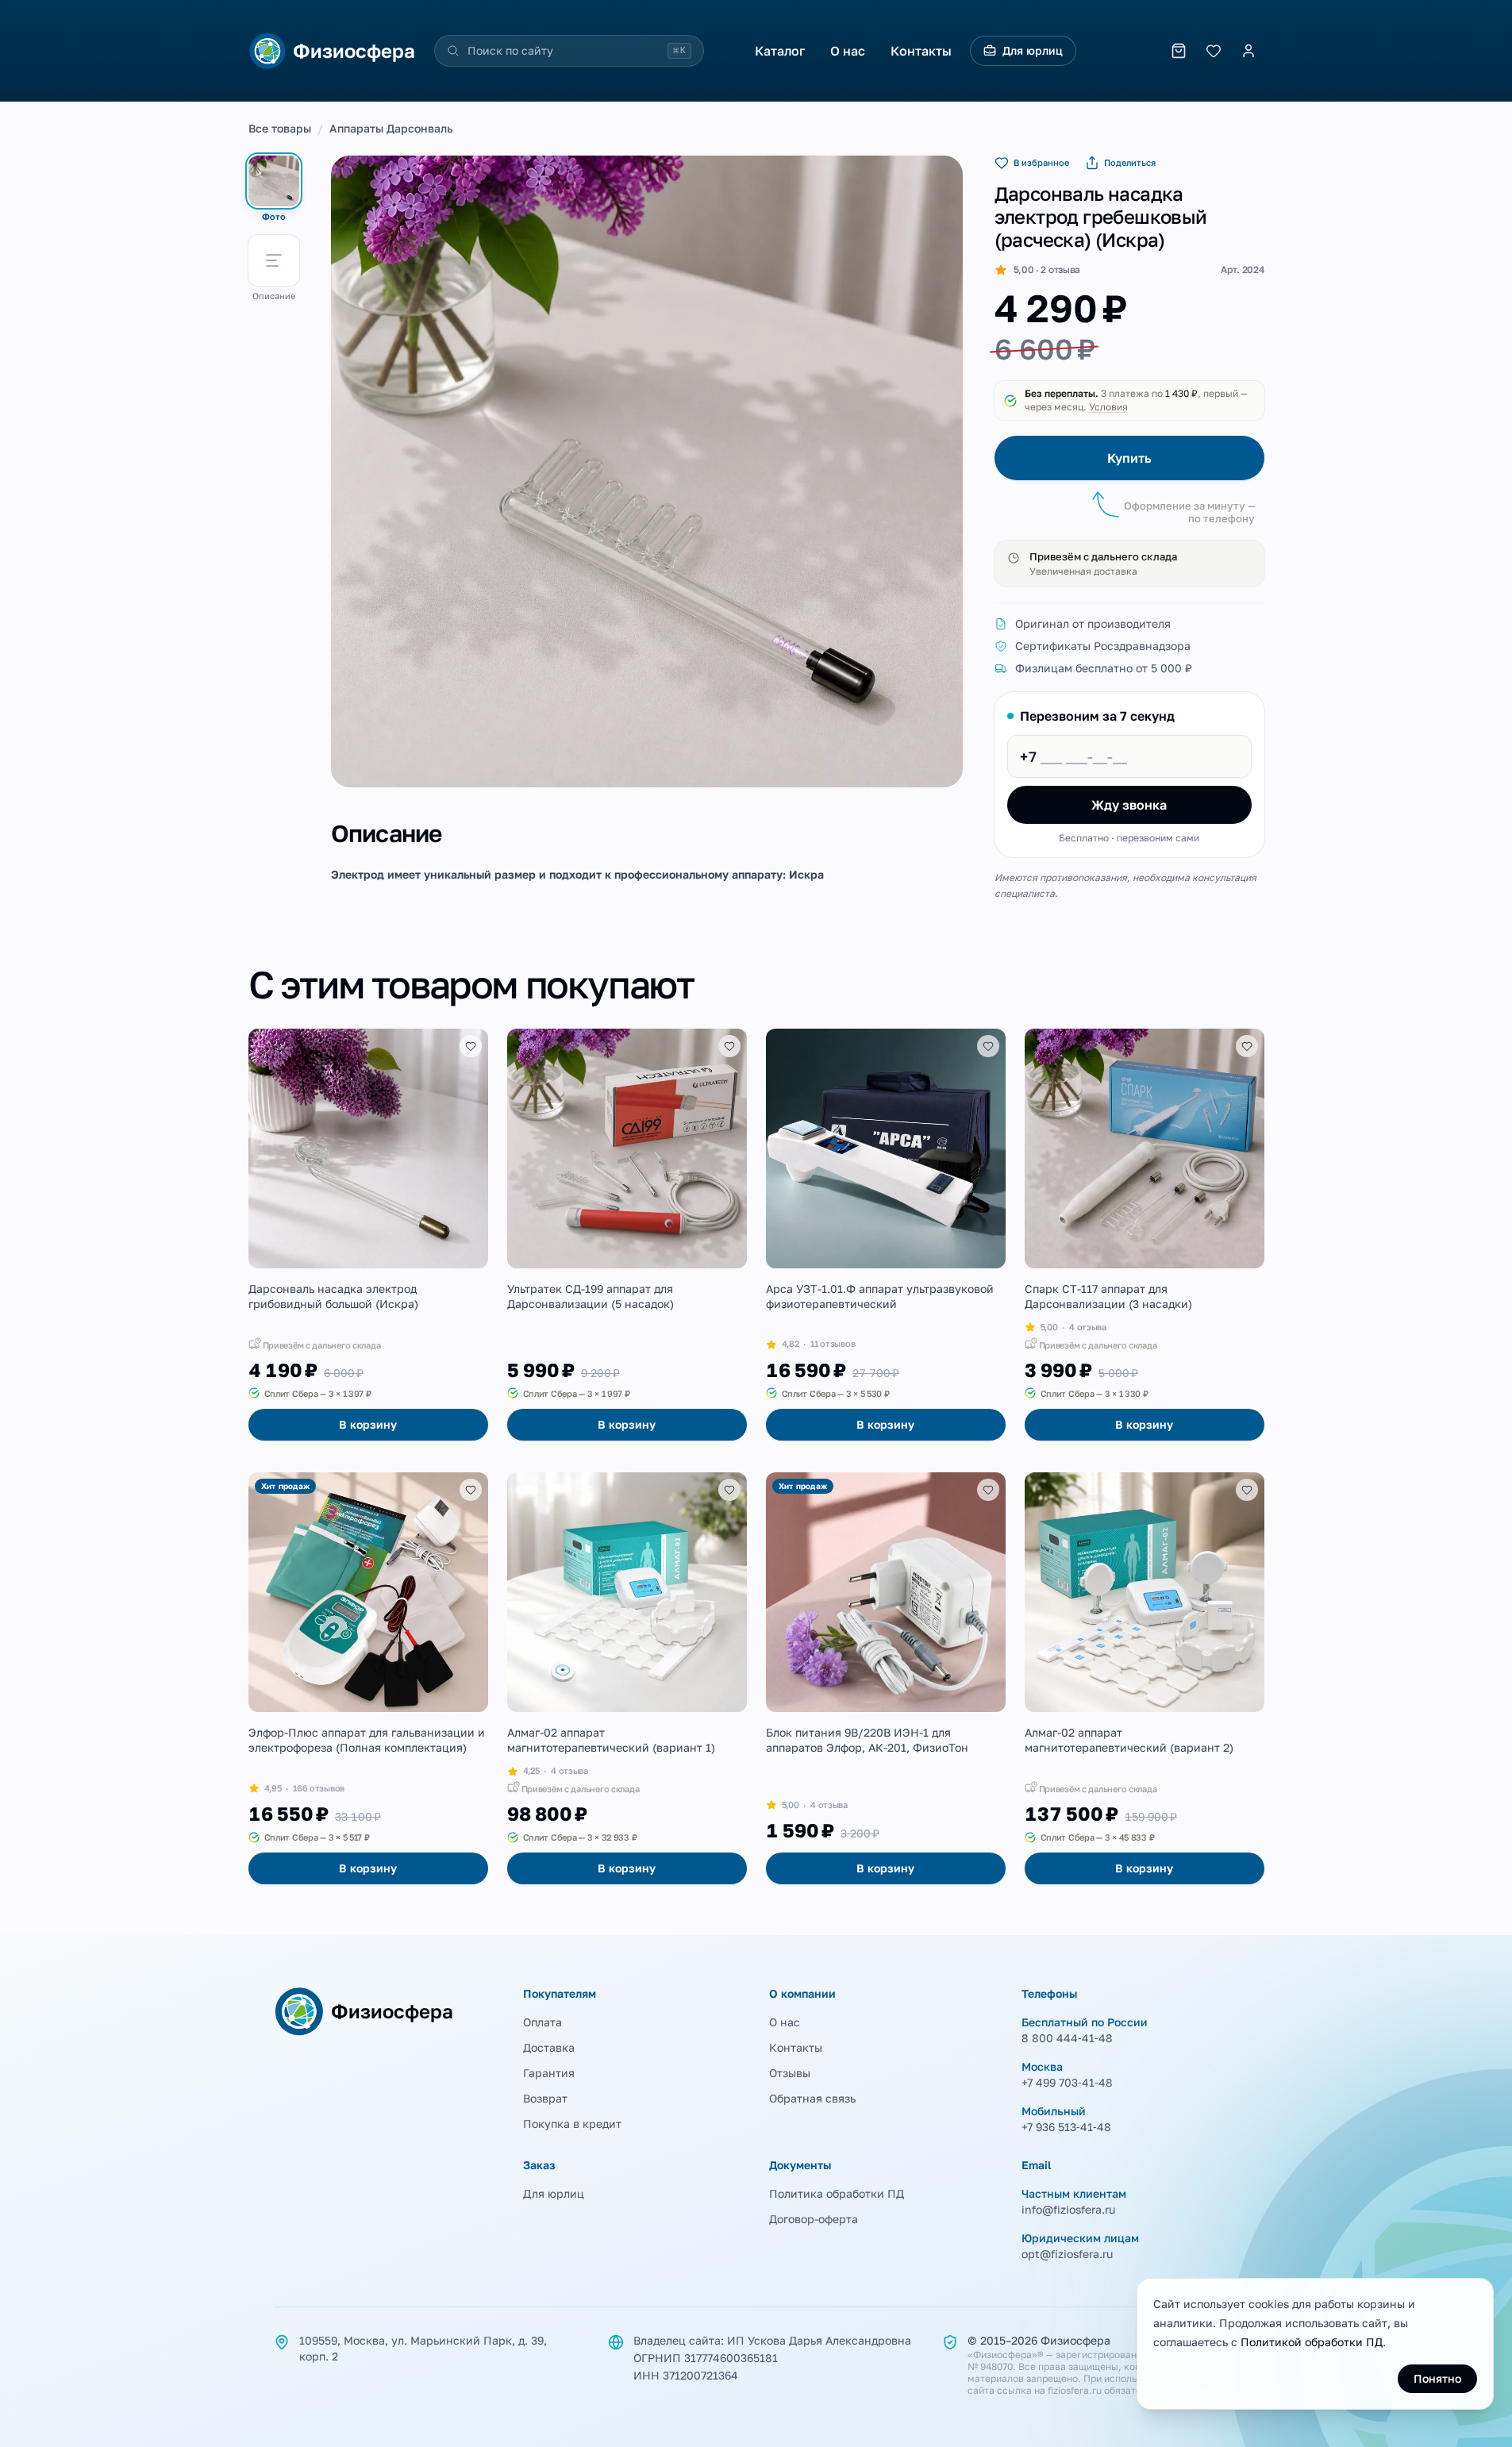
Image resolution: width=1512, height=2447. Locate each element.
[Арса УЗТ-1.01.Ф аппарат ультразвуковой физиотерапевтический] (886, 1235)
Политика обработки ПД (837, 2193)
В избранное (1041, 162)
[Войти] (1248, 51)
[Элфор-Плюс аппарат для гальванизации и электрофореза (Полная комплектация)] (368, 1678)
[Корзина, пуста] (1179, 51)
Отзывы (790, 2073)
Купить (1129, 458)
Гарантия (549, 2073)
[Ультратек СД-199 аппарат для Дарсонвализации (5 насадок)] (627, 1235)
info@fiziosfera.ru (1068, 2209)
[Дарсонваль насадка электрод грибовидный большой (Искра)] (368, 1235)
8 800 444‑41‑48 (1067, 2038)
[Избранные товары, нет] (1214, 51)
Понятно (1437, 2378)
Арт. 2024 (1242, 269)
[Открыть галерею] (647, 471)
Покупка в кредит (572, 2124)
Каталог (780, 51)
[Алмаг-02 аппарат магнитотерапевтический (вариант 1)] (627, 1678)
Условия (1108, 407)
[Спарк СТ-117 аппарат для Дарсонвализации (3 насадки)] (1145, 1235)
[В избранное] (471, 1046)
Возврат (545, 2098)
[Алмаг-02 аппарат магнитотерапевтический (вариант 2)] (1145, 1678)
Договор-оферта (814, 2219)
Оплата (542, 2022)
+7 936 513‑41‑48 (1066, 2127)
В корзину (368, 1424)
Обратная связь (812, 2098)
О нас (848, 51)
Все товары (280, 128)
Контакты (921, 51)
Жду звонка (1129, 805)
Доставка (549, 2047)
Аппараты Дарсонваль (391, 128)
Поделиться (1130, 162)
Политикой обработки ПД (1312, 2342)
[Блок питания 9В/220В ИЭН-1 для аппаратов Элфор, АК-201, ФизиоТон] (886, 1678)
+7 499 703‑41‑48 (1067, 2082)
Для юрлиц (1033, 50)
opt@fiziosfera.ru (1067, 2254)
